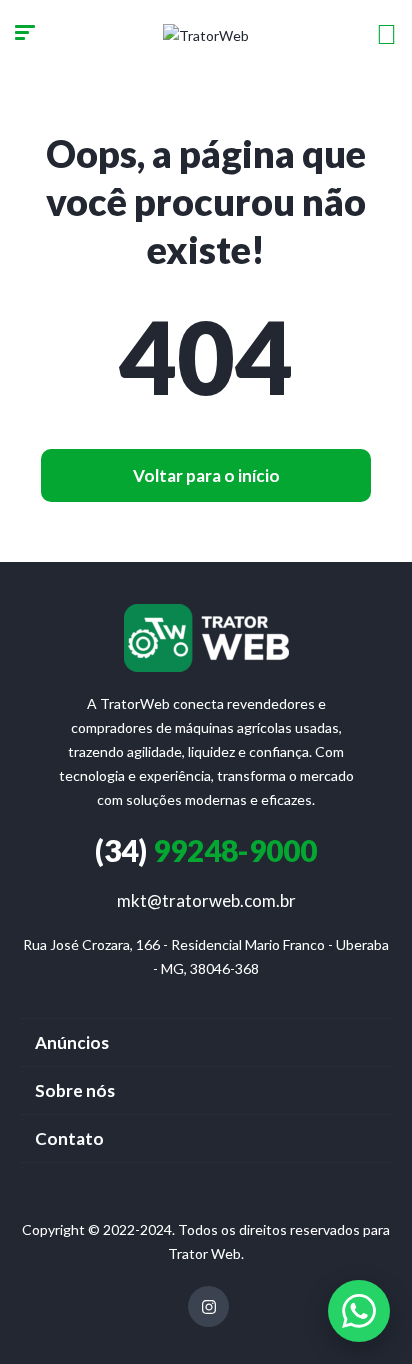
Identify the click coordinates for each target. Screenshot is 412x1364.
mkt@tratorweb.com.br (206, 900)
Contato (69, 1138)
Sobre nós (75, 1090)
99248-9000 (206, 850)
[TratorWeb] (206, 34)
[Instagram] (208, 1306)
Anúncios (72, 1042)
